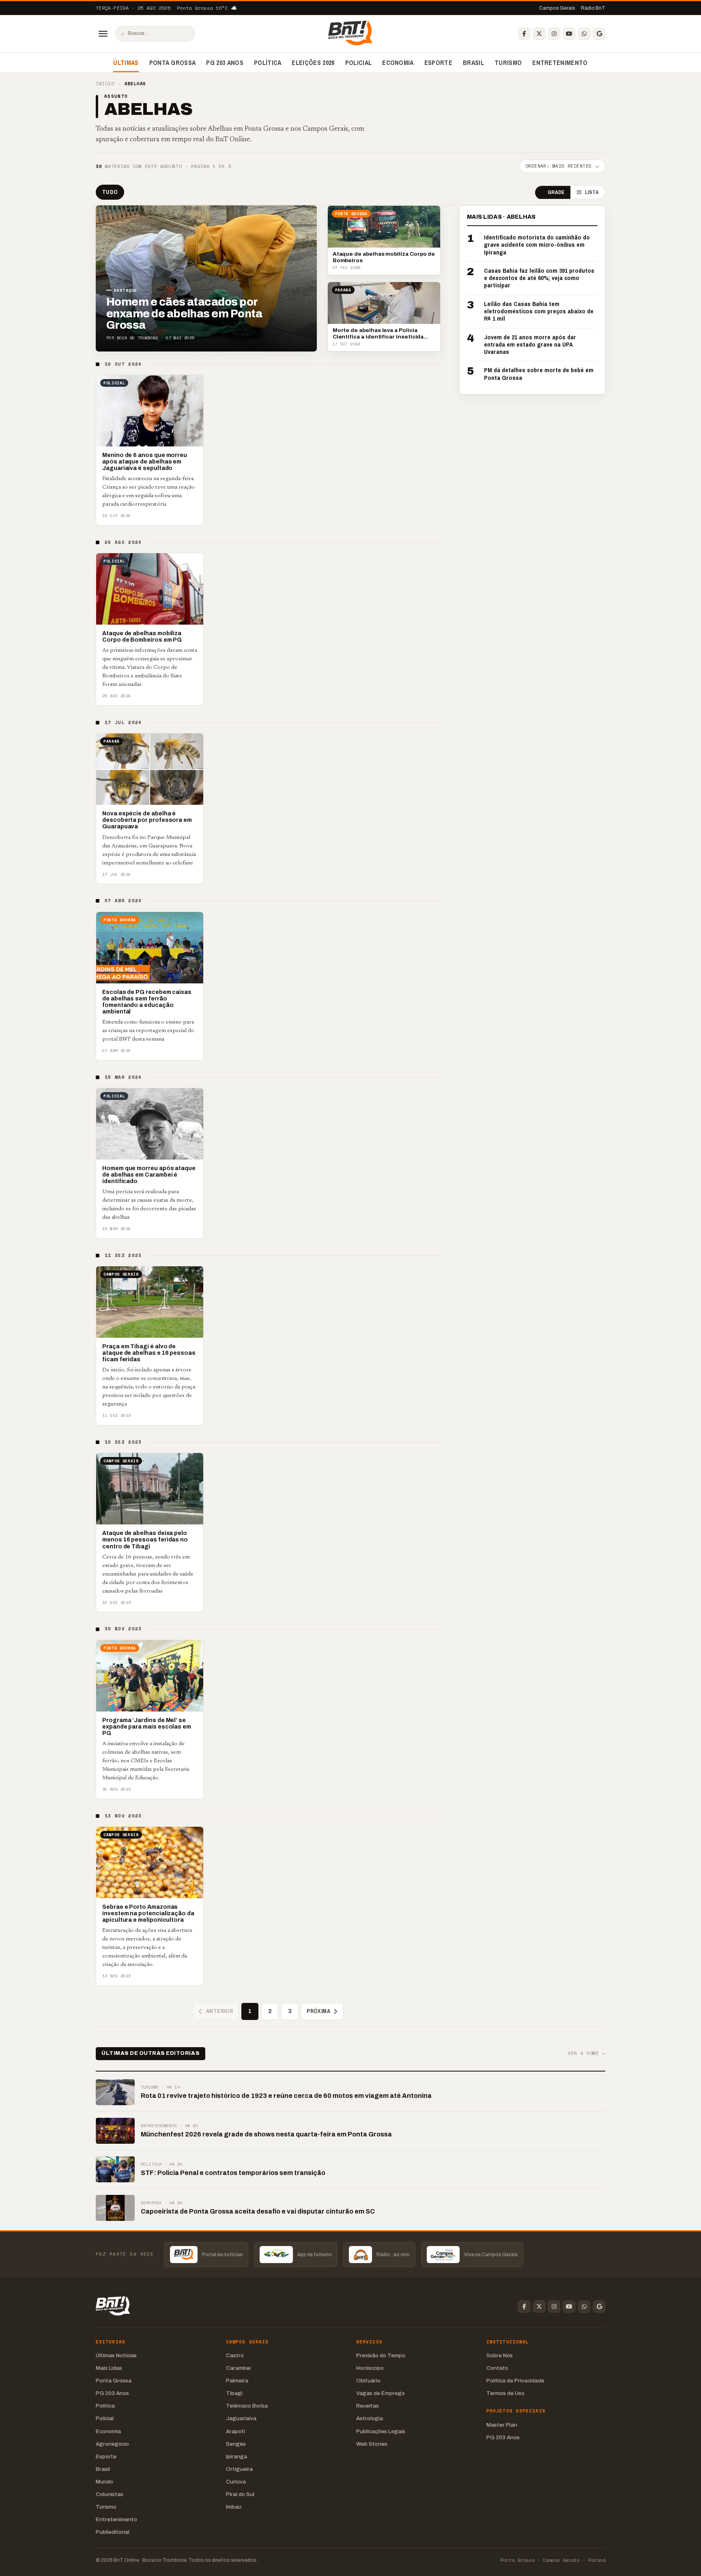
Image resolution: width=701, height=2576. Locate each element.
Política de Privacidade (515, 2381)
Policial (359, 63)
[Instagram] (554, 34)
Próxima (318, 2011)
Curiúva (236, 2482)
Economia (398, 63)
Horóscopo (370, 2368)
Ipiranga (237, 2456)
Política (268, 63)
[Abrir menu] (103, 34)
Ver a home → (587, 2053)
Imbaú (234, 2507)
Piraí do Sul (240, 2494)
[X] (539, 34)
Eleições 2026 (313, 63)
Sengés (236, 2444)
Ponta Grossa (173, 63)
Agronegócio (112, 2444)
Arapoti (235, 2431)
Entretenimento (560, 63)
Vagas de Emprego (381, 2393)
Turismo (508, 63)
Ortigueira (239, 2469)
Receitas (368, 2406)
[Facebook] (524, 34)
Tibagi (234, 2393)
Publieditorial (113, 2532)
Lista (592, 193)
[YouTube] (569, 34)
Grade (556, 193)
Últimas (126, 63)
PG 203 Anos (225, 63)
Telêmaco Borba (247, 2406)
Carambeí (238, 2368)
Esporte (438, 63)
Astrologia (370, 2418)
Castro (235, 2355)
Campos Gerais (557, 8)
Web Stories (372, 2444)
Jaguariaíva (241, 2418)
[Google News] (599, 34)
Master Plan (502, 2425)
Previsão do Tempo (381, 2355)
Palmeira (237, 2381)
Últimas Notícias (116, 2355)
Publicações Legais (381, 2431)
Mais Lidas (109, 2368)
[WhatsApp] (584, 34)
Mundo (104, 2482)
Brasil (473, 63)
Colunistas (110, 2494)
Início (105, 84)
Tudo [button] (110, 192)
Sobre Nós (500, 2355)
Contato (497, 2368)
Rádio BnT (593, 8)
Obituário (368, 2381)
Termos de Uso (505, 2393)
